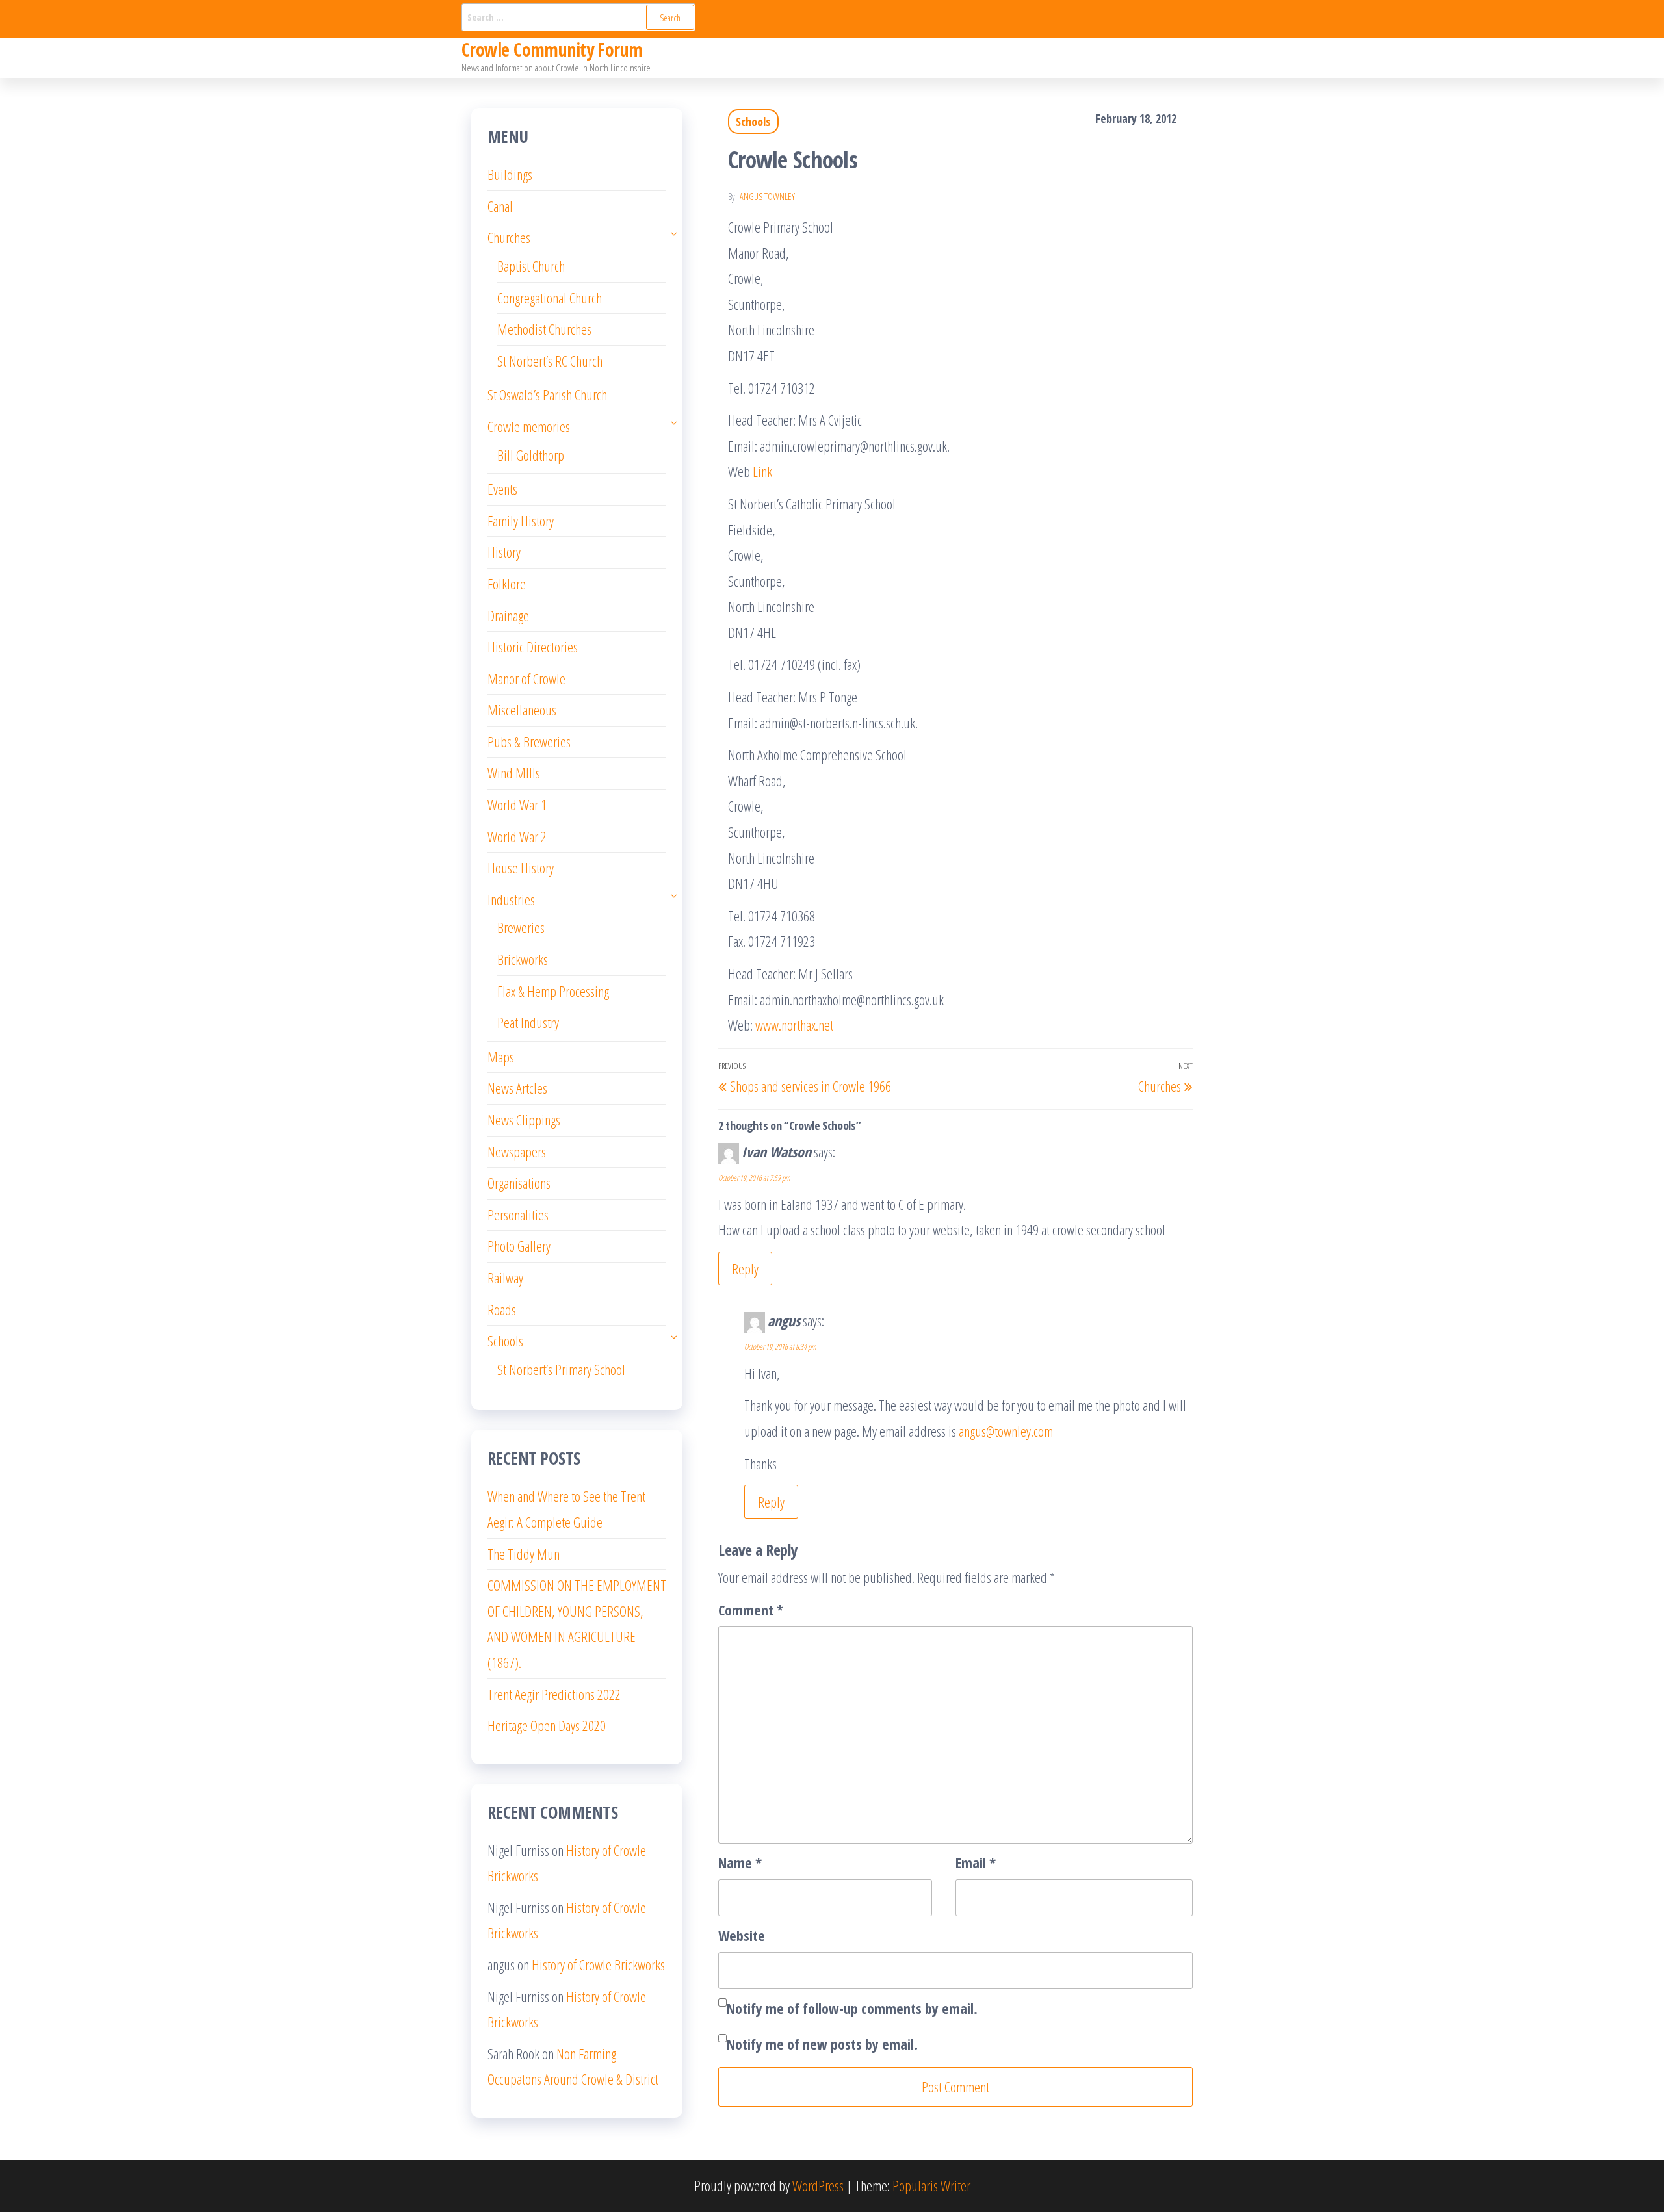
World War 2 (517, 836)
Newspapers (517, 1151)
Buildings (510, 174)
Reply (745, 1268)
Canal (500, 206)
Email (976, 1862)
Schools (753, 122)
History (504, 552)
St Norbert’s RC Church (550, 361)
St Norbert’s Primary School (561, 1369)
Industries (511, 899)
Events (502, 489)
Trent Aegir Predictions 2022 (554, 1694)
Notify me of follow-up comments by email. (852, 2008)
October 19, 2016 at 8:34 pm (780, 1347)
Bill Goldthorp (531, 455)
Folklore (507, 584)
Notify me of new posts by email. (822, 2044)
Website (742, 1935)
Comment (751, 1610)
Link (762, 471)
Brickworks (523, 959)
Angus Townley (767, 197)
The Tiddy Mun (524, 1554)
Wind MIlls (514, 773)
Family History (521, 521)
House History (521, 868)
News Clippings (524, 1120)
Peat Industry (528, 1022)
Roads (502, 1309)
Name (740, 1862)
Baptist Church (531, 266)
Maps (501, 1057)
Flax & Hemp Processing (553, 991)
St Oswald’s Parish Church (547, 394)
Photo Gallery (519, 1246)
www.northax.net (794, 1025)
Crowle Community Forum (552, 49)
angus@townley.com (1006, 1431)
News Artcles (517, 1088)
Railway (505, 1278)
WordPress (818, 2185)
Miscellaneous (522, 710)
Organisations (519, 1183)
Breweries (521, 927)
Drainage (508, 615)
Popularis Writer (931, 2185)
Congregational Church (550, 298)
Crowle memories (529, 426)
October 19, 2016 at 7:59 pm (754, 1178)
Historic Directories (533, 647)
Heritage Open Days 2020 (547, 1725)
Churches (509, 237)
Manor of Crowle (526, 678)
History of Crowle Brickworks (598, 1964)
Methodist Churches (544, 329)
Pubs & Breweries (529, 741)
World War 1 (517, 804)
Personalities (518, 1215)
